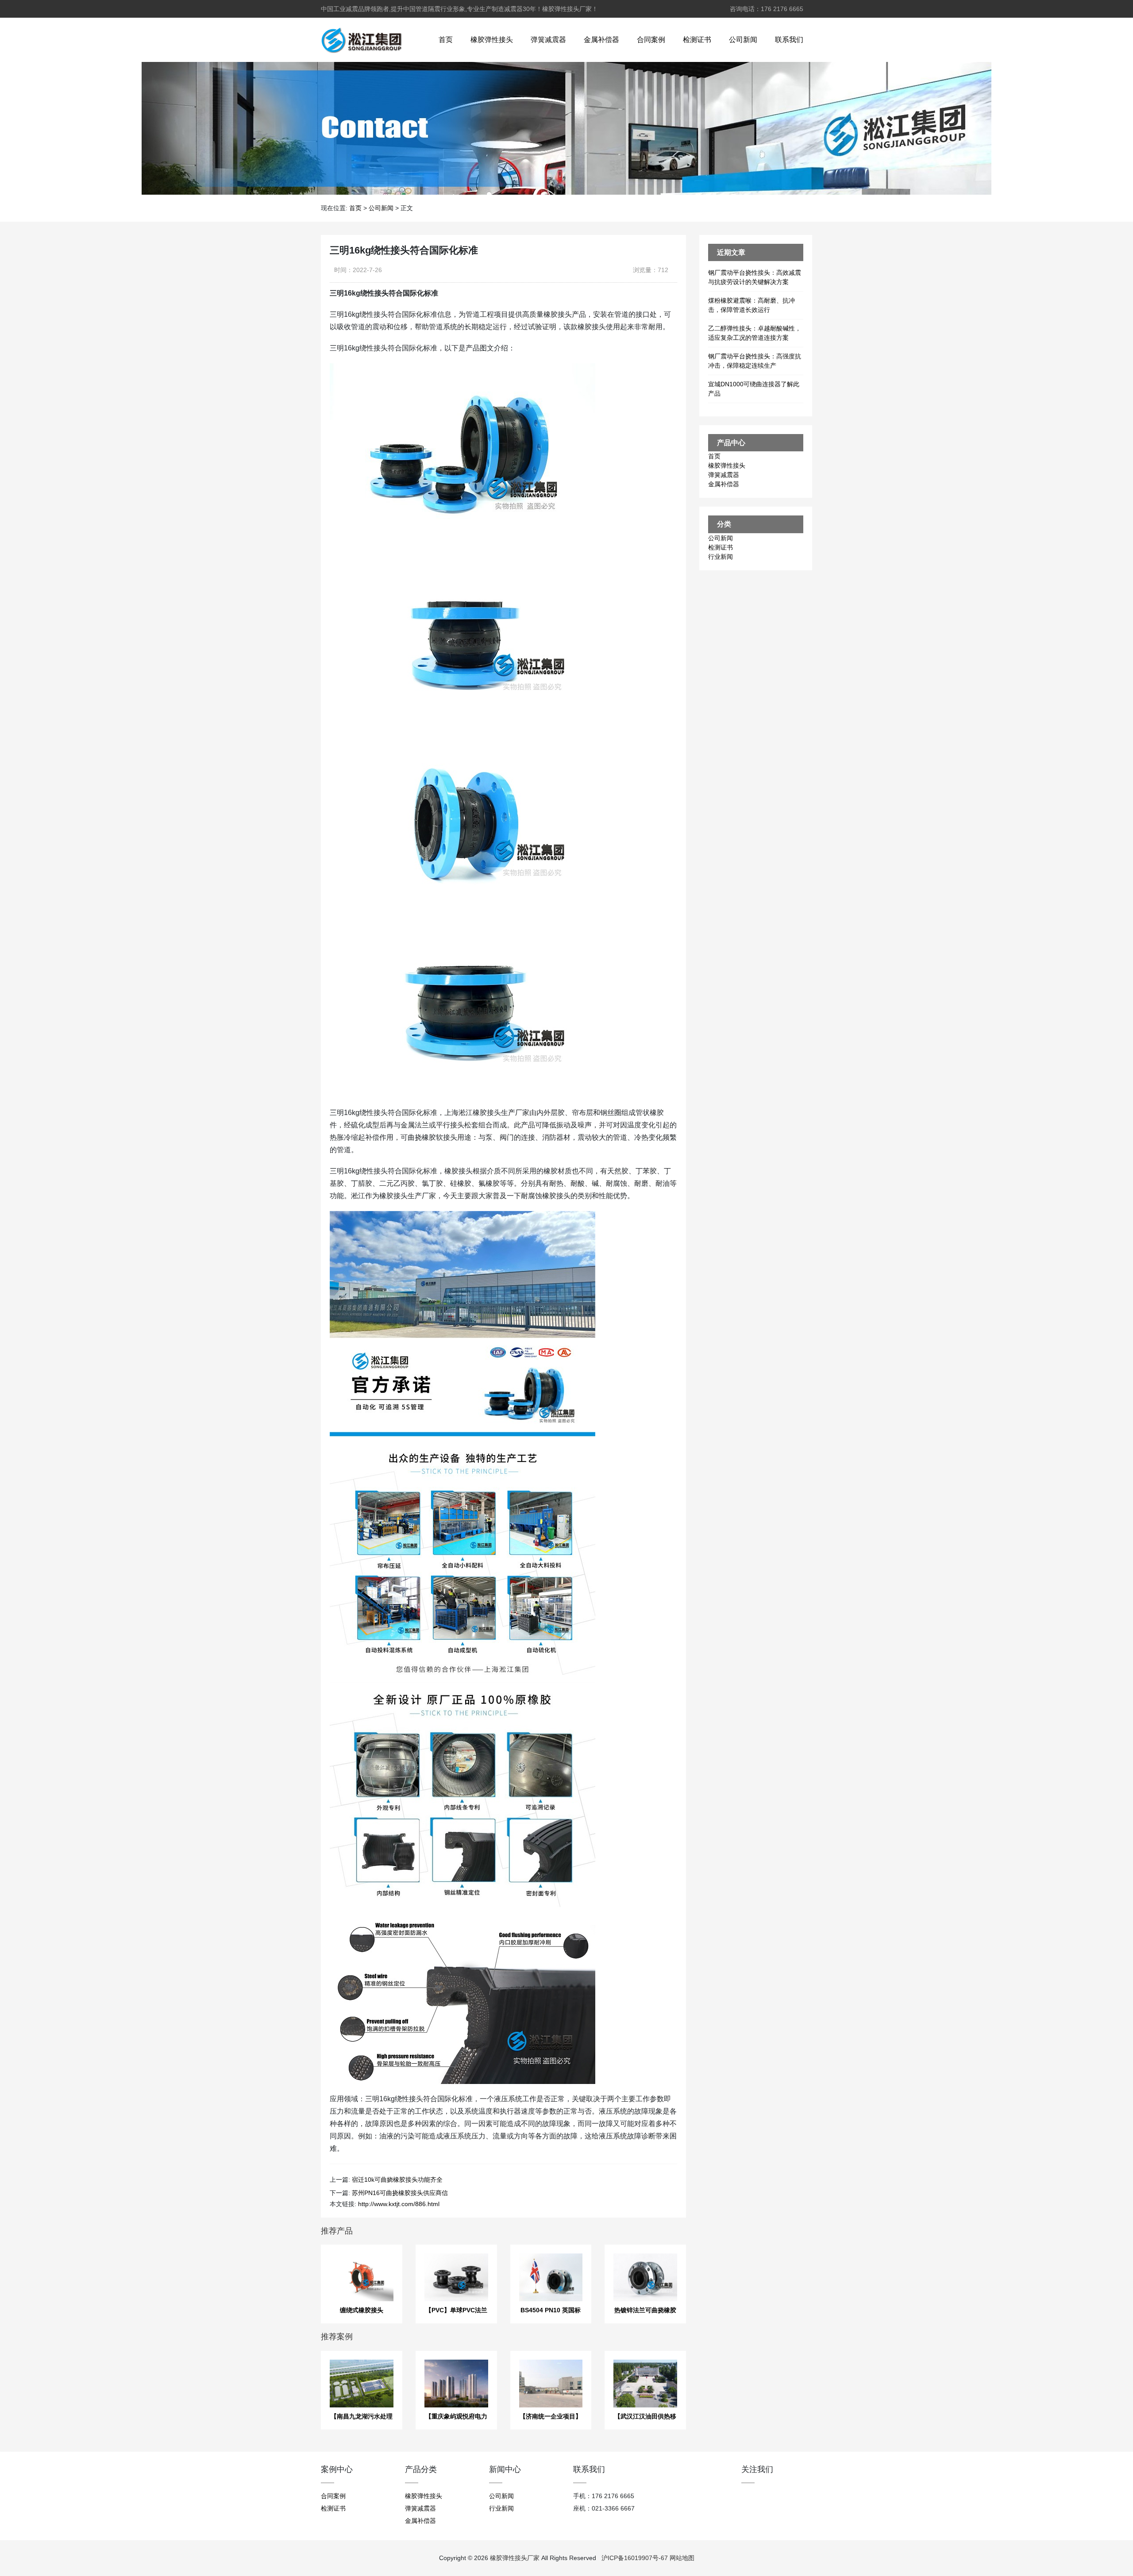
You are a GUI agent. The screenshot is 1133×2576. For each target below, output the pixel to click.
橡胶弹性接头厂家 (515, 2558)
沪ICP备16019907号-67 (635, 2558)
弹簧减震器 (548, 40)
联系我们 (789, 40)
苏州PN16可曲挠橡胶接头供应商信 (400, 2193)
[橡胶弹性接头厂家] (361, 40)
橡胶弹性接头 (492, 40)
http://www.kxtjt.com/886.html (399, 2204)
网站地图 (682, 2558)
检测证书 (697, 40)
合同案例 (651, 40)
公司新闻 (743, 40)
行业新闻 (721, 557)
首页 (446, 40)
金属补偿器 (601, 40)
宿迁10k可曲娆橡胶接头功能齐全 (397, 2180)
